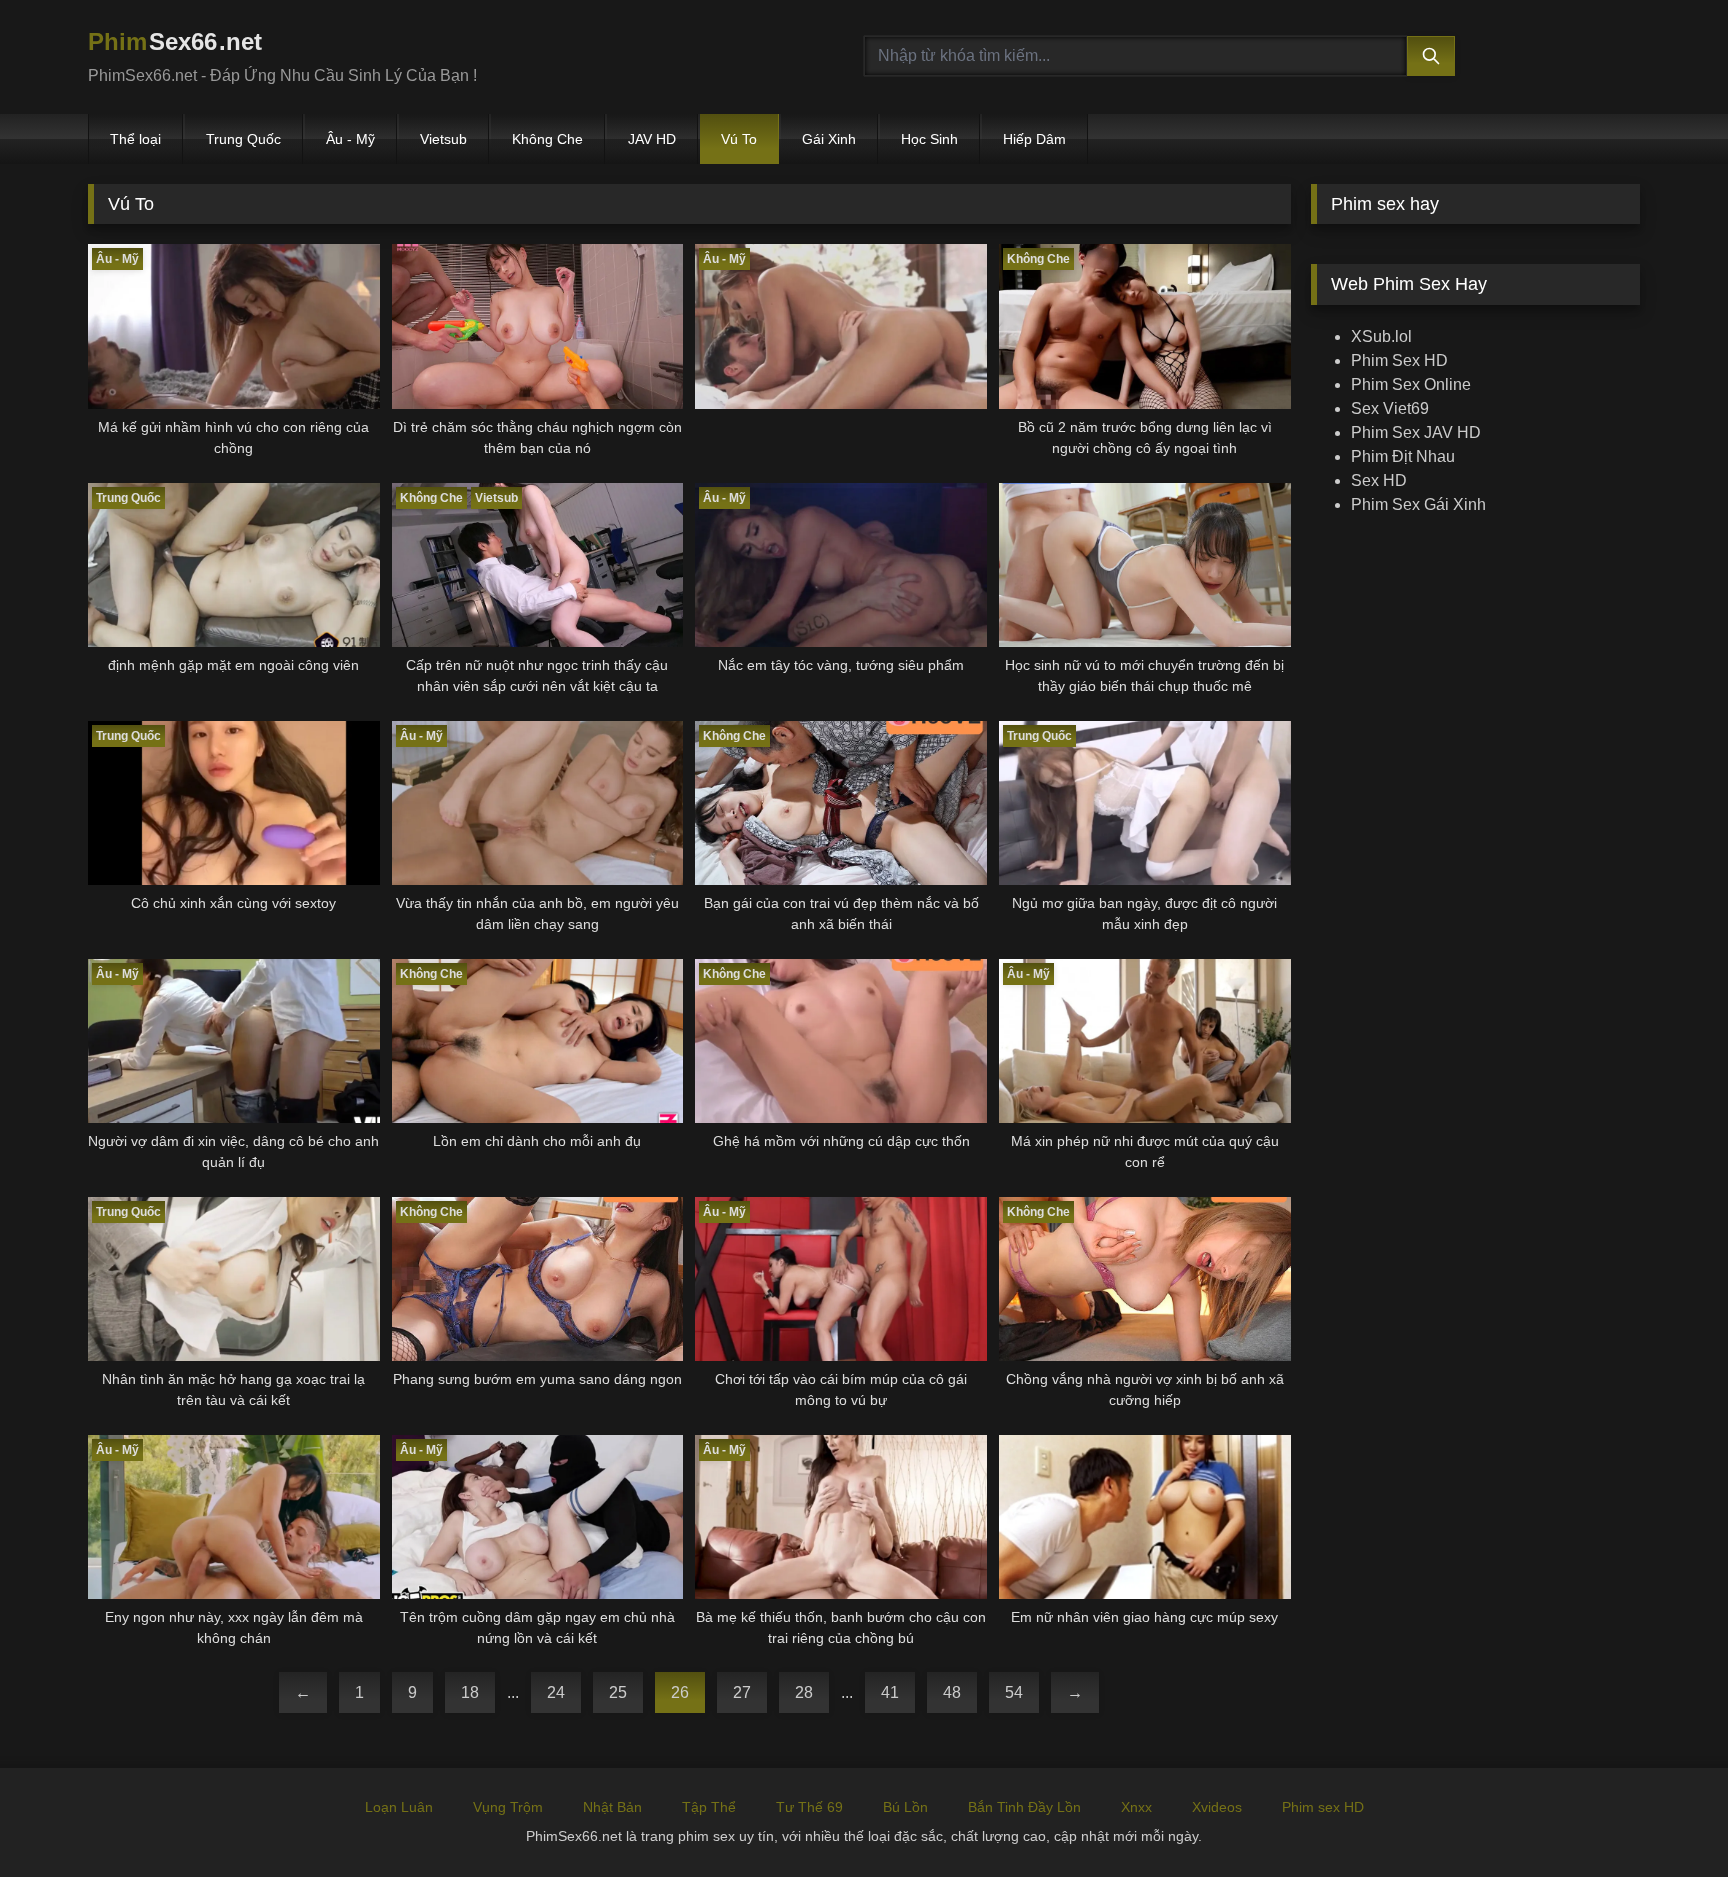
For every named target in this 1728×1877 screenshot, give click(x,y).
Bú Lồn (905, 1807)
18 (470, 1692)
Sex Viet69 (1390, 408)
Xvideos (1217, 1807)
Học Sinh (929, 139)
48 (952, 1692)
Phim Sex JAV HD (1416, 432)
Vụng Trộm (508, 1807)
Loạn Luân (399, 1807)
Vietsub (443, 139)
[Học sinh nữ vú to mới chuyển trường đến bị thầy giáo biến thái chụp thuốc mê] (1145, 565)
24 (556, 1692)
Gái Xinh (829, 139)
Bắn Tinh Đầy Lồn (1024, 1807)
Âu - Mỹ (350, 139)
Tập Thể (709, 1807)
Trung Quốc (243, 139)
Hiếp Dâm (1034, 139)
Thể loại (135, 139)
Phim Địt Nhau (1403, 456)
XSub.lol (1381, 336)
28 (804, 1692)
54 (1014, 1692)
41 (890, 1692)
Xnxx (1136, 1807)
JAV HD (652, 139)
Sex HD (1379, 480)
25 (618, 1692)
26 (680, 1692)
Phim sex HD (1323, 1807)
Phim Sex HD (1399, 360)
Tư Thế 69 (809, 1807)
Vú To (739, 139)
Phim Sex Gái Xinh (1418, 504)
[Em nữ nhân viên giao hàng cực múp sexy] (1145, 1517)
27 (742, 1692)
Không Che (547, 139)
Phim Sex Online (1411, 384)
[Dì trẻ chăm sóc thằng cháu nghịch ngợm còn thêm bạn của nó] (538, 326)
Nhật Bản (612, 1807)
